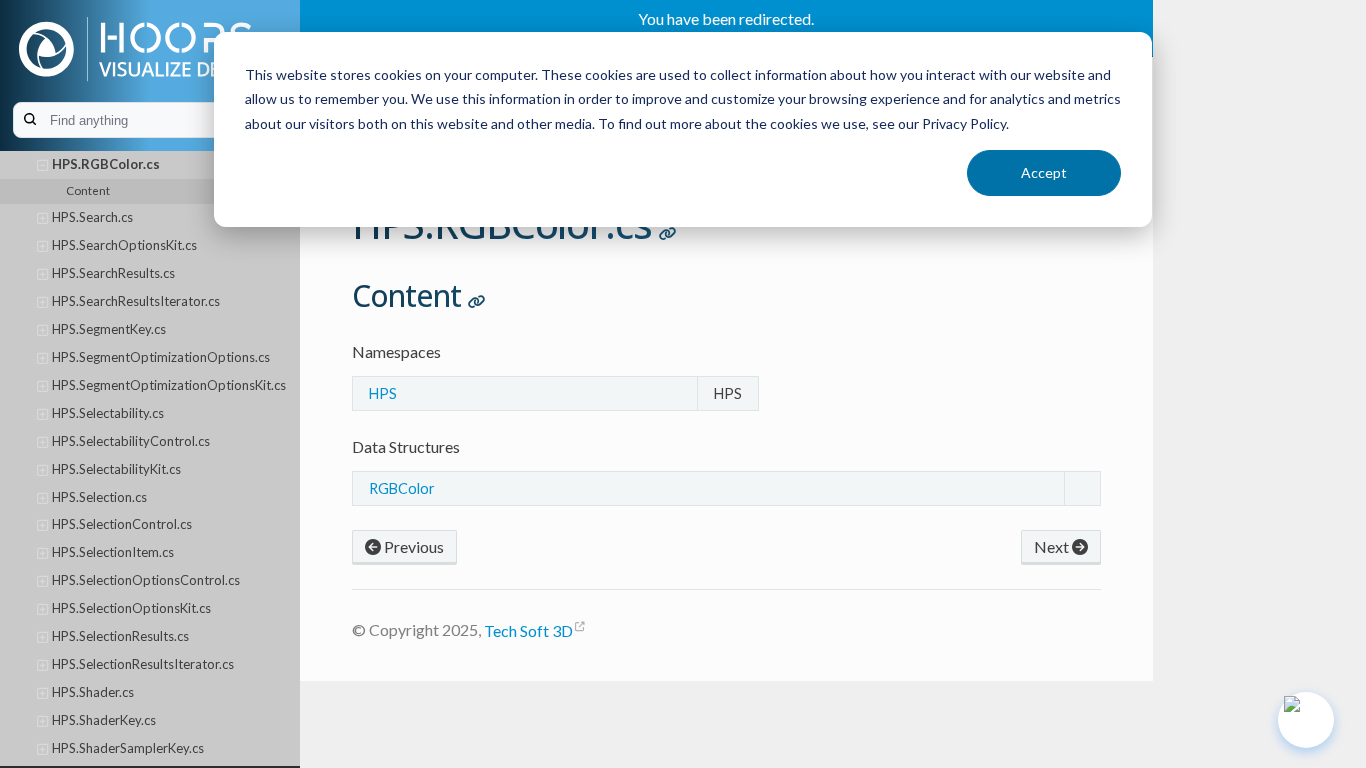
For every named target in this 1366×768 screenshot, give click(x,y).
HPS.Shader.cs (93, 692)
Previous (412, 546)
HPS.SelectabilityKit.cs (116, 469)
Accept (1044, 172)
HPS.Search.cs (92, 217)
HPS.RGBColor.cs (106, 164)
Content (88, 190)
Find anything (160, 120)
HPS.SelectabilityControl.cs (131, 441)
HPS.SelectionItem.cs (113, 552)
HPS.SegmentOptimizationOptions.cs (161, 357)
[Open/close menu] (42, 165)
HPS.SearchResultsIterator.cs (136, 301)
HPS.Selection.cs (99, 497)
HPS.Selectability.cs (108, 413)
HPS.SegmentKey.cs (109, 329)
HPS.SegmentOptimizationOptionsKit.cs (169, 385)
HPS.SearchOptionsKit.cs (124, 245)
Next (1053, 546)
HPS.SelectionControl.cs (122, 524)
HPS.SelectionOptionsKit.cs (131, 608)
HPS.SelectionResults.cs (120, 636)
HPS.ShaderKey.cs (104, 720)
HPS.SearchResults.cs (113, 273)
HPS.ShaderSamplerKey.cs (128, 748)
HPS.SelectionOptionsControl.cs (146, 580)
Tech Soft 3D (528, 630)
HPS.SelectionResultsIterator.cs (143, 664)
